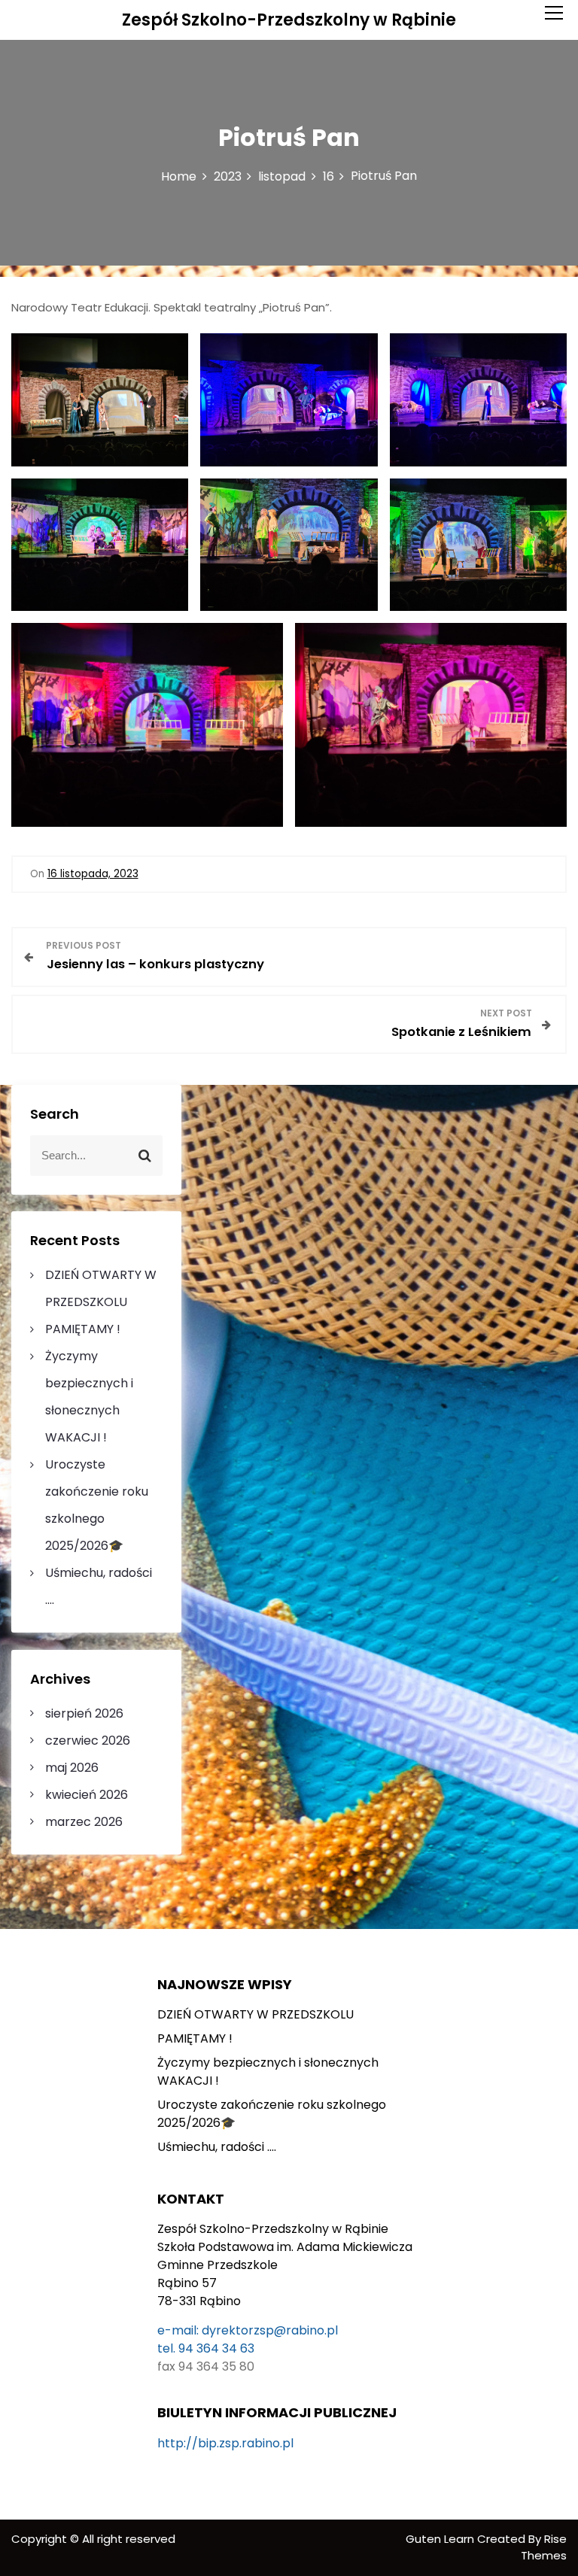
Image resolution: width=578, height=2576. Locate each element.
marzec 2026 (84, 1822)
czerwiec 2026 (88, 1741)
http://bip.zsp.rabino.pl (225, 2443)
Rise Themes (544, 2547)
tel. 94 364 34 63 (206, 2348)
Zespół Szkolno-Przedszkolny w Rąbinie (289, 20)
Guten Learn (441, 2539)
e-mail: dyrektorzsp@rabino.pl (248, 2330)
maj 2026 (72, 1768)
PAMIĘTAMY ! (83, 1329)
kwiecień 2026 (87, 1795)
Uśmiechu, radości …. (217, 2147)
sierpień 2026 (84, 1713)
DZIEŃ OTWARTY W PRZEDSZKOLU (256, 2014)
